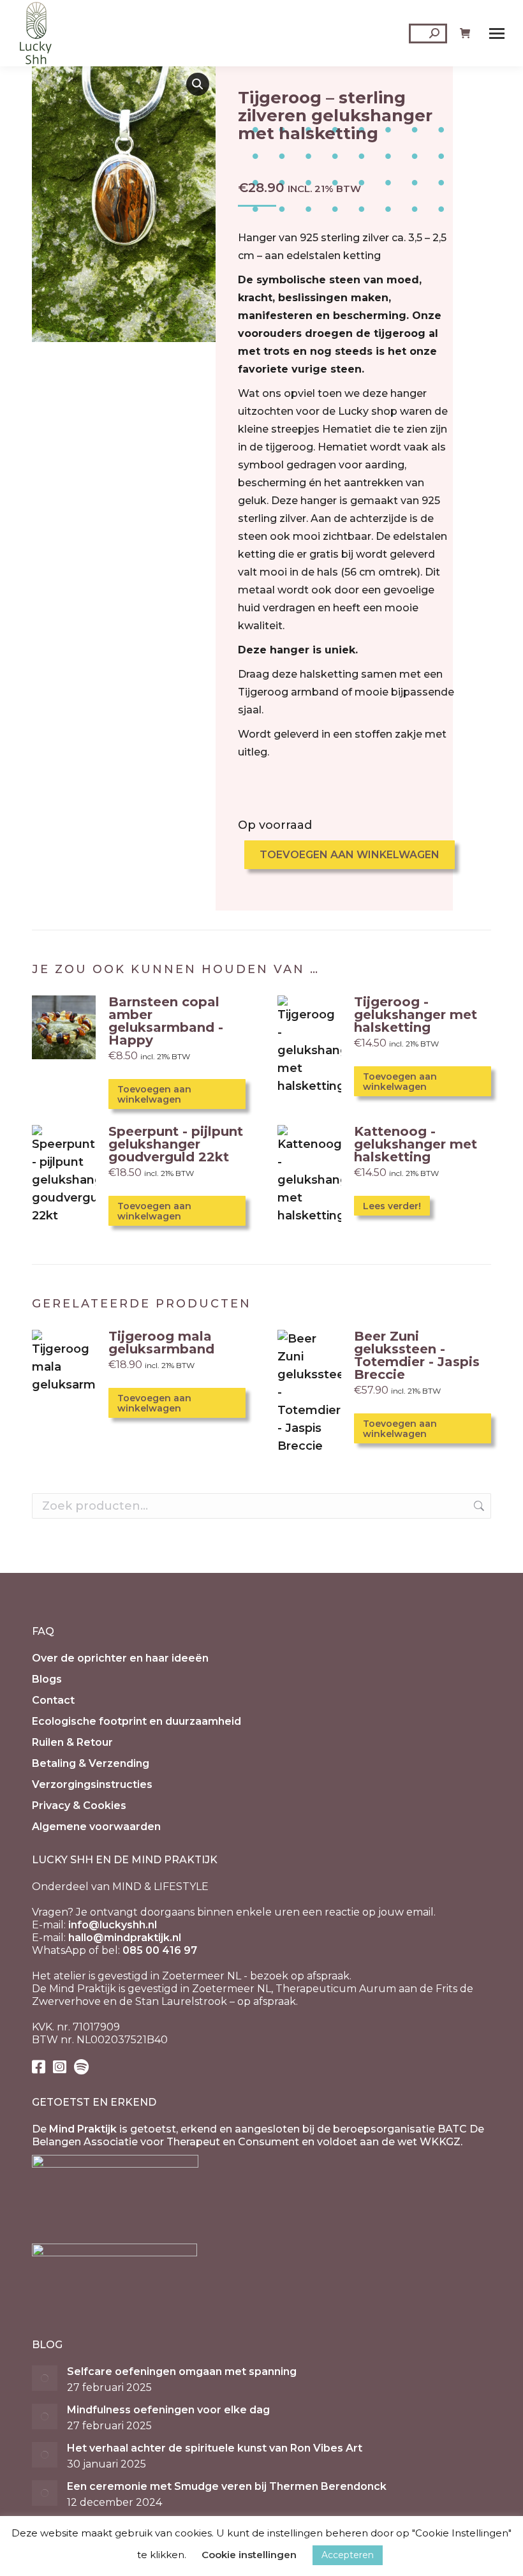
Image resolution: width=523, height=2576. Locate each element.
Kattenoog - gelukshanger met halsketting (416, 1144)
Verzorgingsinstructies (92, 1784)
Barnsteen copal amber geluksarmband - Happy (166, 1021)
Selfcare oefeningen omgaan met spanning (182, 2371)
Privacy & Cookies (79, 1805)
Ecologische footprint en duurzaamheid (136, 1721)
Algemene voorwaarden (96, 1827)
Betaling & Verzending (91, 1763)
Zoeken (478, 1506)
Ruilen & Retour (72, 1742)
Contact (53, 1700)
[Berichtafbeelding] (45, 2378)
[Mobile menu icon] (497, 34)
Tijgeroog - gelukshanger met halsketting (416, 1015)
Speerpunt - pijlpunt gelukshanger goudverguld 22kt (176, 1144)
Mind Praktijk (83, 2129)
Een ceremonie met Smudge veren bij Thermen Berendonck (227, 2486)
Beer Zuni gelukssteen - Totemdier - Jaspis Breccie (417, 1355)
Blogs (47, 1679)
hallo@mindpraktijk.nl (125, 1938)
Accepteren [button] (348, 2555)
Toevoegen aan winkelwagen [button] (154, 1094)
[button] (198, 84)
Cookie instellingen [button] (249, 2555)
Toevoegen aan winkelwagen (350, 855)
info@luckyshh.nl (113, 1925)
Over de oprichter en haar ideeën (120, 1658)
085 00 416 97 (160, 1950)
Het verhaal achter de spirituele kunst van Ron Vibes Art (215, 2448)
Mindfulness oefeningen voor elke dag (168, 2410)
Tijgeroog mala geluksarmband (161, 1343)
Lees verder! (392, 1206)
